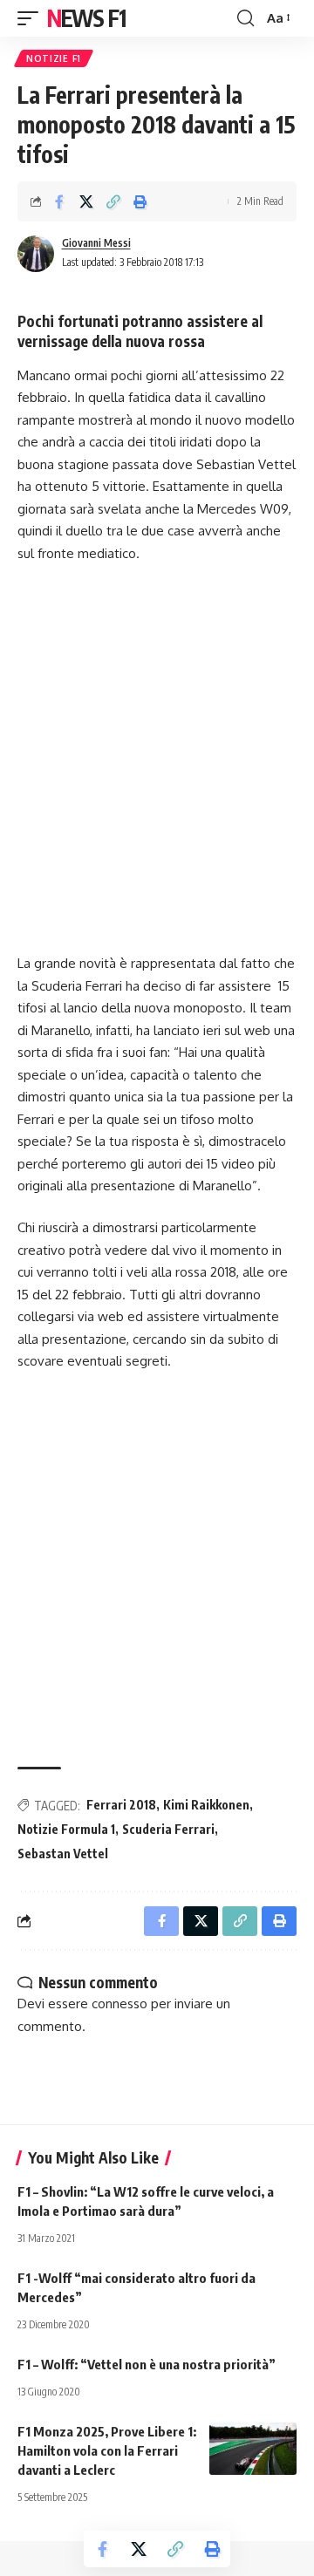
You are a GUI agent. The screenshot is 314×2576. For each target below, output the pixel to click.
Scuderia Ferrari (168, 1829)
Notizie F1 (54, 58)
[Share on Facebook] (59, 201)
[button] (32, 18)
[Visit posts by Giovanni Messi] (36, 254)
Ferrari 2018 (121, 1805)
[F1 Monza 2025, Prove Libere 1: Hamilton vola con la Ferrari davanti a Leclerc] (253, 2449)
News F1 (86, 18)
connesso (119, 2004)
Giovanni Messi (96, 243)
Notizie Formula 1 (66, 1829)
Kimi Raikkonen (206, 1805)
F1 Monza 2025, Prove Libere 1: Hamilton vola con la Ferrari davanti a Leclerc (107, 2450)
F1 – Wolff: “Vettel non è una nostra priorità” (147, 2364)
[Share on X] (86, 201)
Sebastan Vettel (63, 1854)
